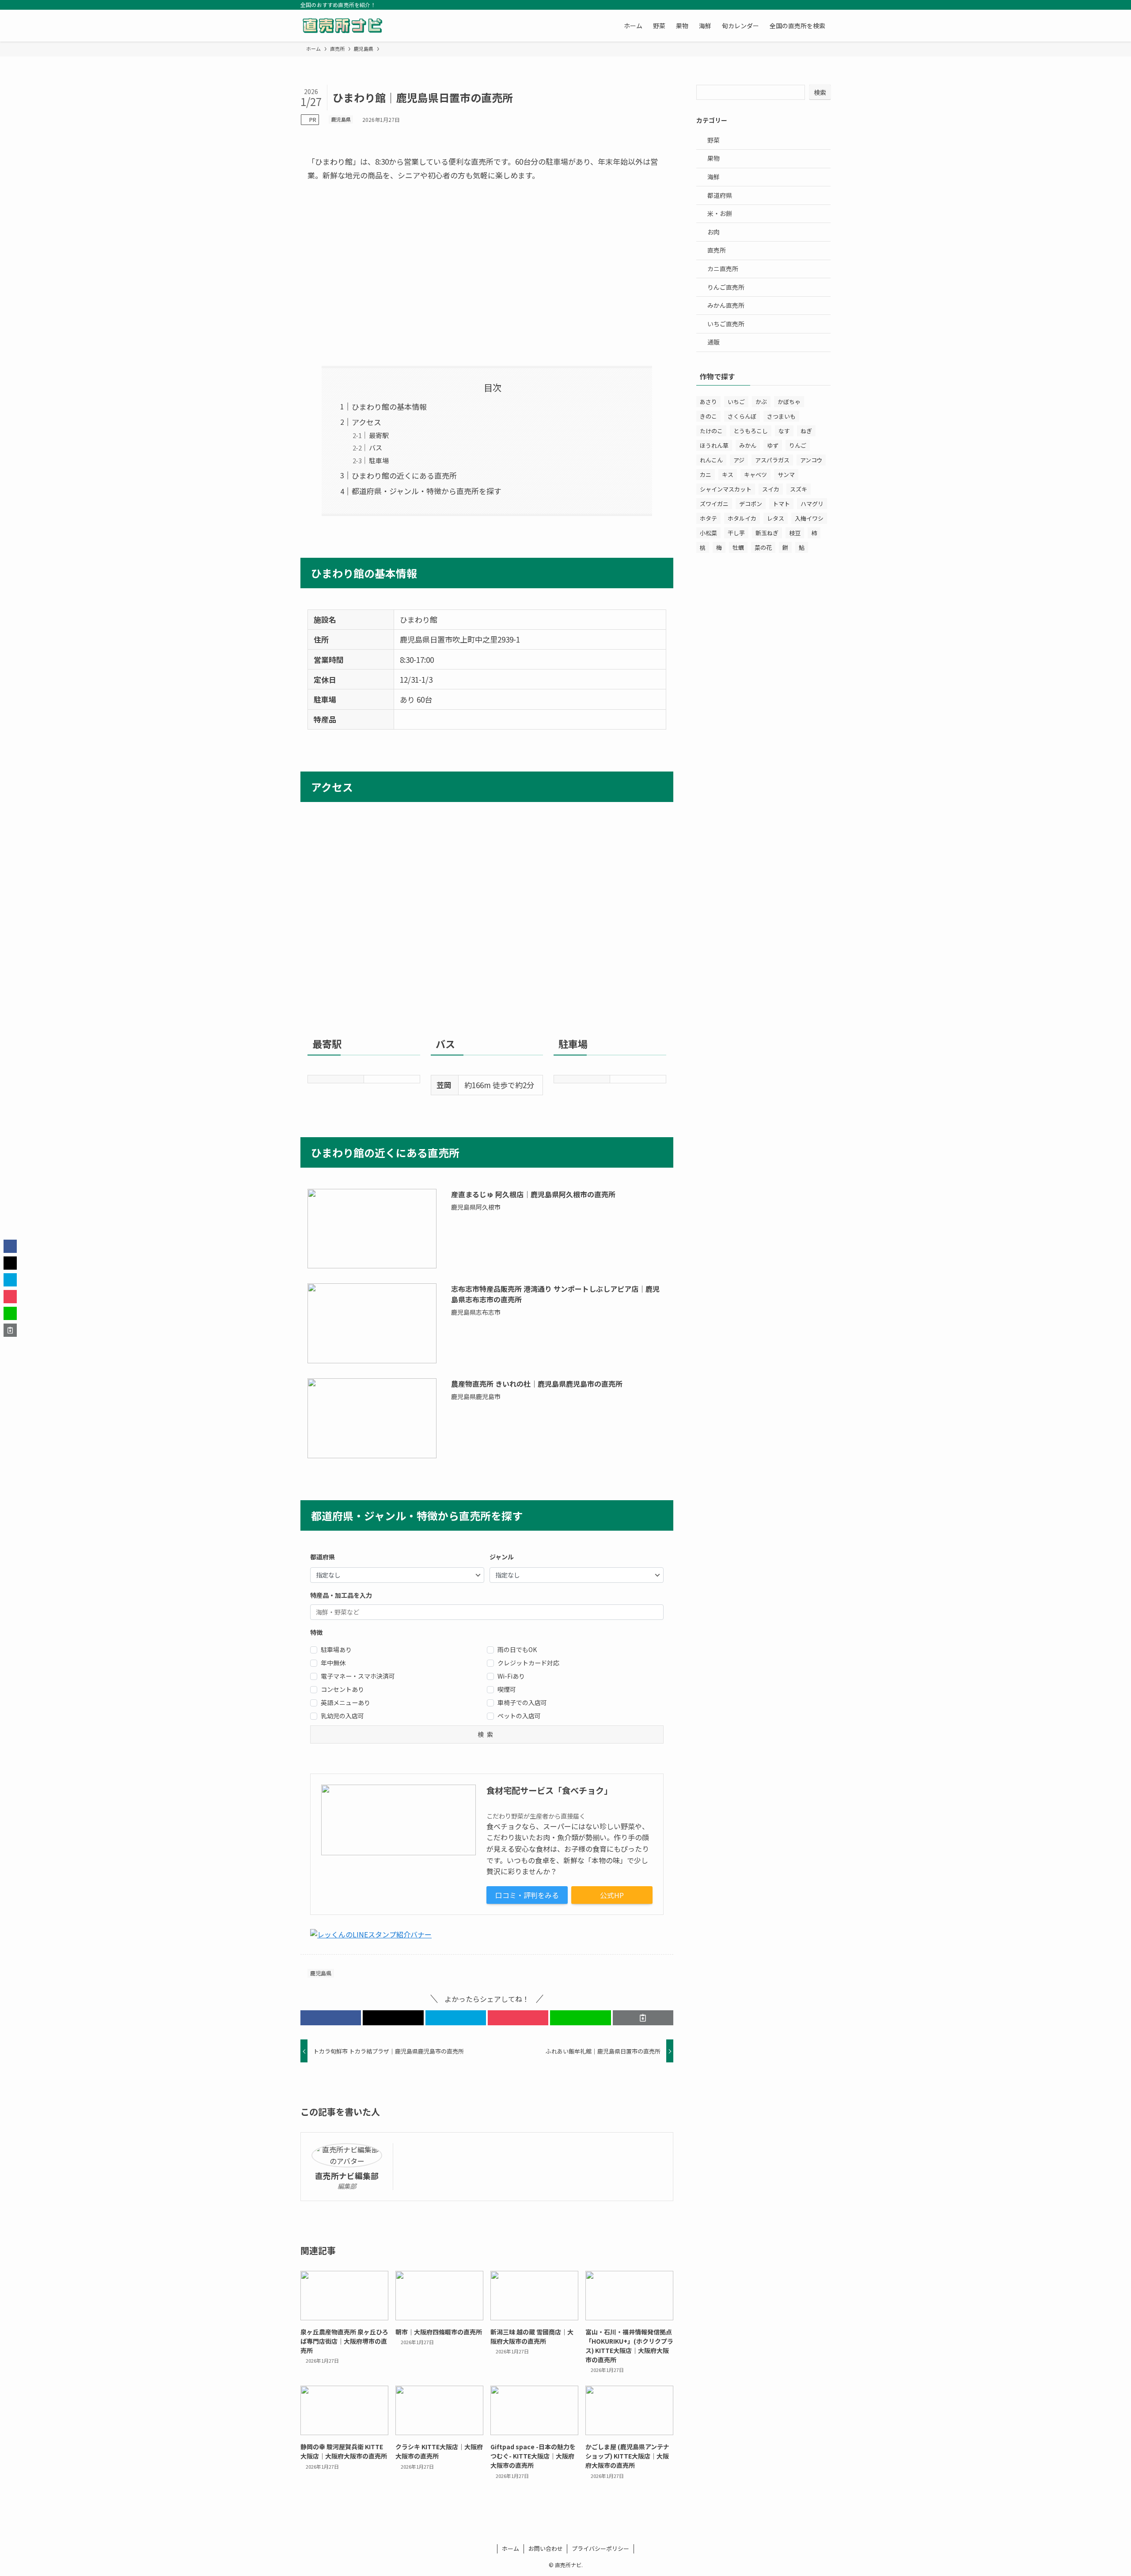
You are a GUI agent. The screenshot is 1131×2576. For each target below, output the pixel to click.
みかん (748, 445)
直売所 (717, 250)
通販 (714, 342)
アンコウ (811, 460)
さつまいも (781, 416)
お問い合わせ (546, 2548)
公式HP (612, 1895)
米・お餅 (720, 213)
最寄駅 (379, 435)
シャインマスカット (726, 489)
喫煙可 (507, 1689)
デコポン (751, 504)
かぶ (761, 402)
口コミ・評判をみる (527, 1895)
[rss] (813, 5)
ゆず (773, 445)
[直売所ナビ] (342, 26)
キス (728, 475)
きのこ (708, 416)
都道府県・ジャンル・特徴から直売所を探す (427, 491)
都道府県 (720, 195)
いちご (736, 402)
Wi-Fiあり (511, 1676)
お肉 (714, 232)
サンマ (786, 475)
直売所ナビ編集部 (347, 2176)
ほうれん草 (714, 445)
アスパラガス (772, 460)
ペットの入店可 (519, 1716)
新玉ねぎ (767, 533)
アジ (739, 460)
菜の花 (763, 547)
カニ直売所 (723, 269)
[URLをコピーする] (643, 2018)
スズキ (799, 489)
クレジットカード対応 (528, 1663)
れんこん (711, 460)
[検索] (825, 5)
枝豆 (795, 533)
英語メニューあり (345, 1702)
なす (784, 431)
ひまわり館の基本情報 (389, 407)
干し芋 (736, 533)
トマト (781, 504)
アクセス (366, 422)
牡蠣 (738, 547)
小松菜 (708, 533)
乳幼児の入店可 (342, 1716)
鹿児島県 (341, 119)
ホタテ (708, 518)
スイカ (771, 489)
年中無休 (333, 1663)
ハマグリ (812, 504)
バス (376, 447)
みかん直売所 (726, 305)
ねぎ (806, 431)
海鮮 (714, 177)
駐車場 (379, 460)
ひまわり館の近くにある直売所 (404, 475)
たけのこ (711, 431)
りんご (798, 445)
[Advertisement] (487, 274)
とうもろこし (751, 431)
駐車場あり (336, 1649)
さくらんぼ (742, 416)
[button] (331, 2018)
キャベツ (755, 475)
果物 (714, 158)
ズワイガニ (714, 504)
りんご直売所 (726, 287)
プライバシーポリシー (600, 2548)
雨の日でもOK (517, 1649)
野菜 (714, 140)
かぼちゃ (789, 402)
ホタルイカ (742, 518)
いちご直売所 (726, 324)
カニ (706, 475)
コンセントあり (342, 1689)
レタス (776, 518)
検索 (820, 92)
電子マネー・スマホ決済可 (358, 1676)
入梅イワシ (809, 518)
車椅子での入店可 (522, 1702)
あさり (708, 402)
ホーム (510, 2548)
